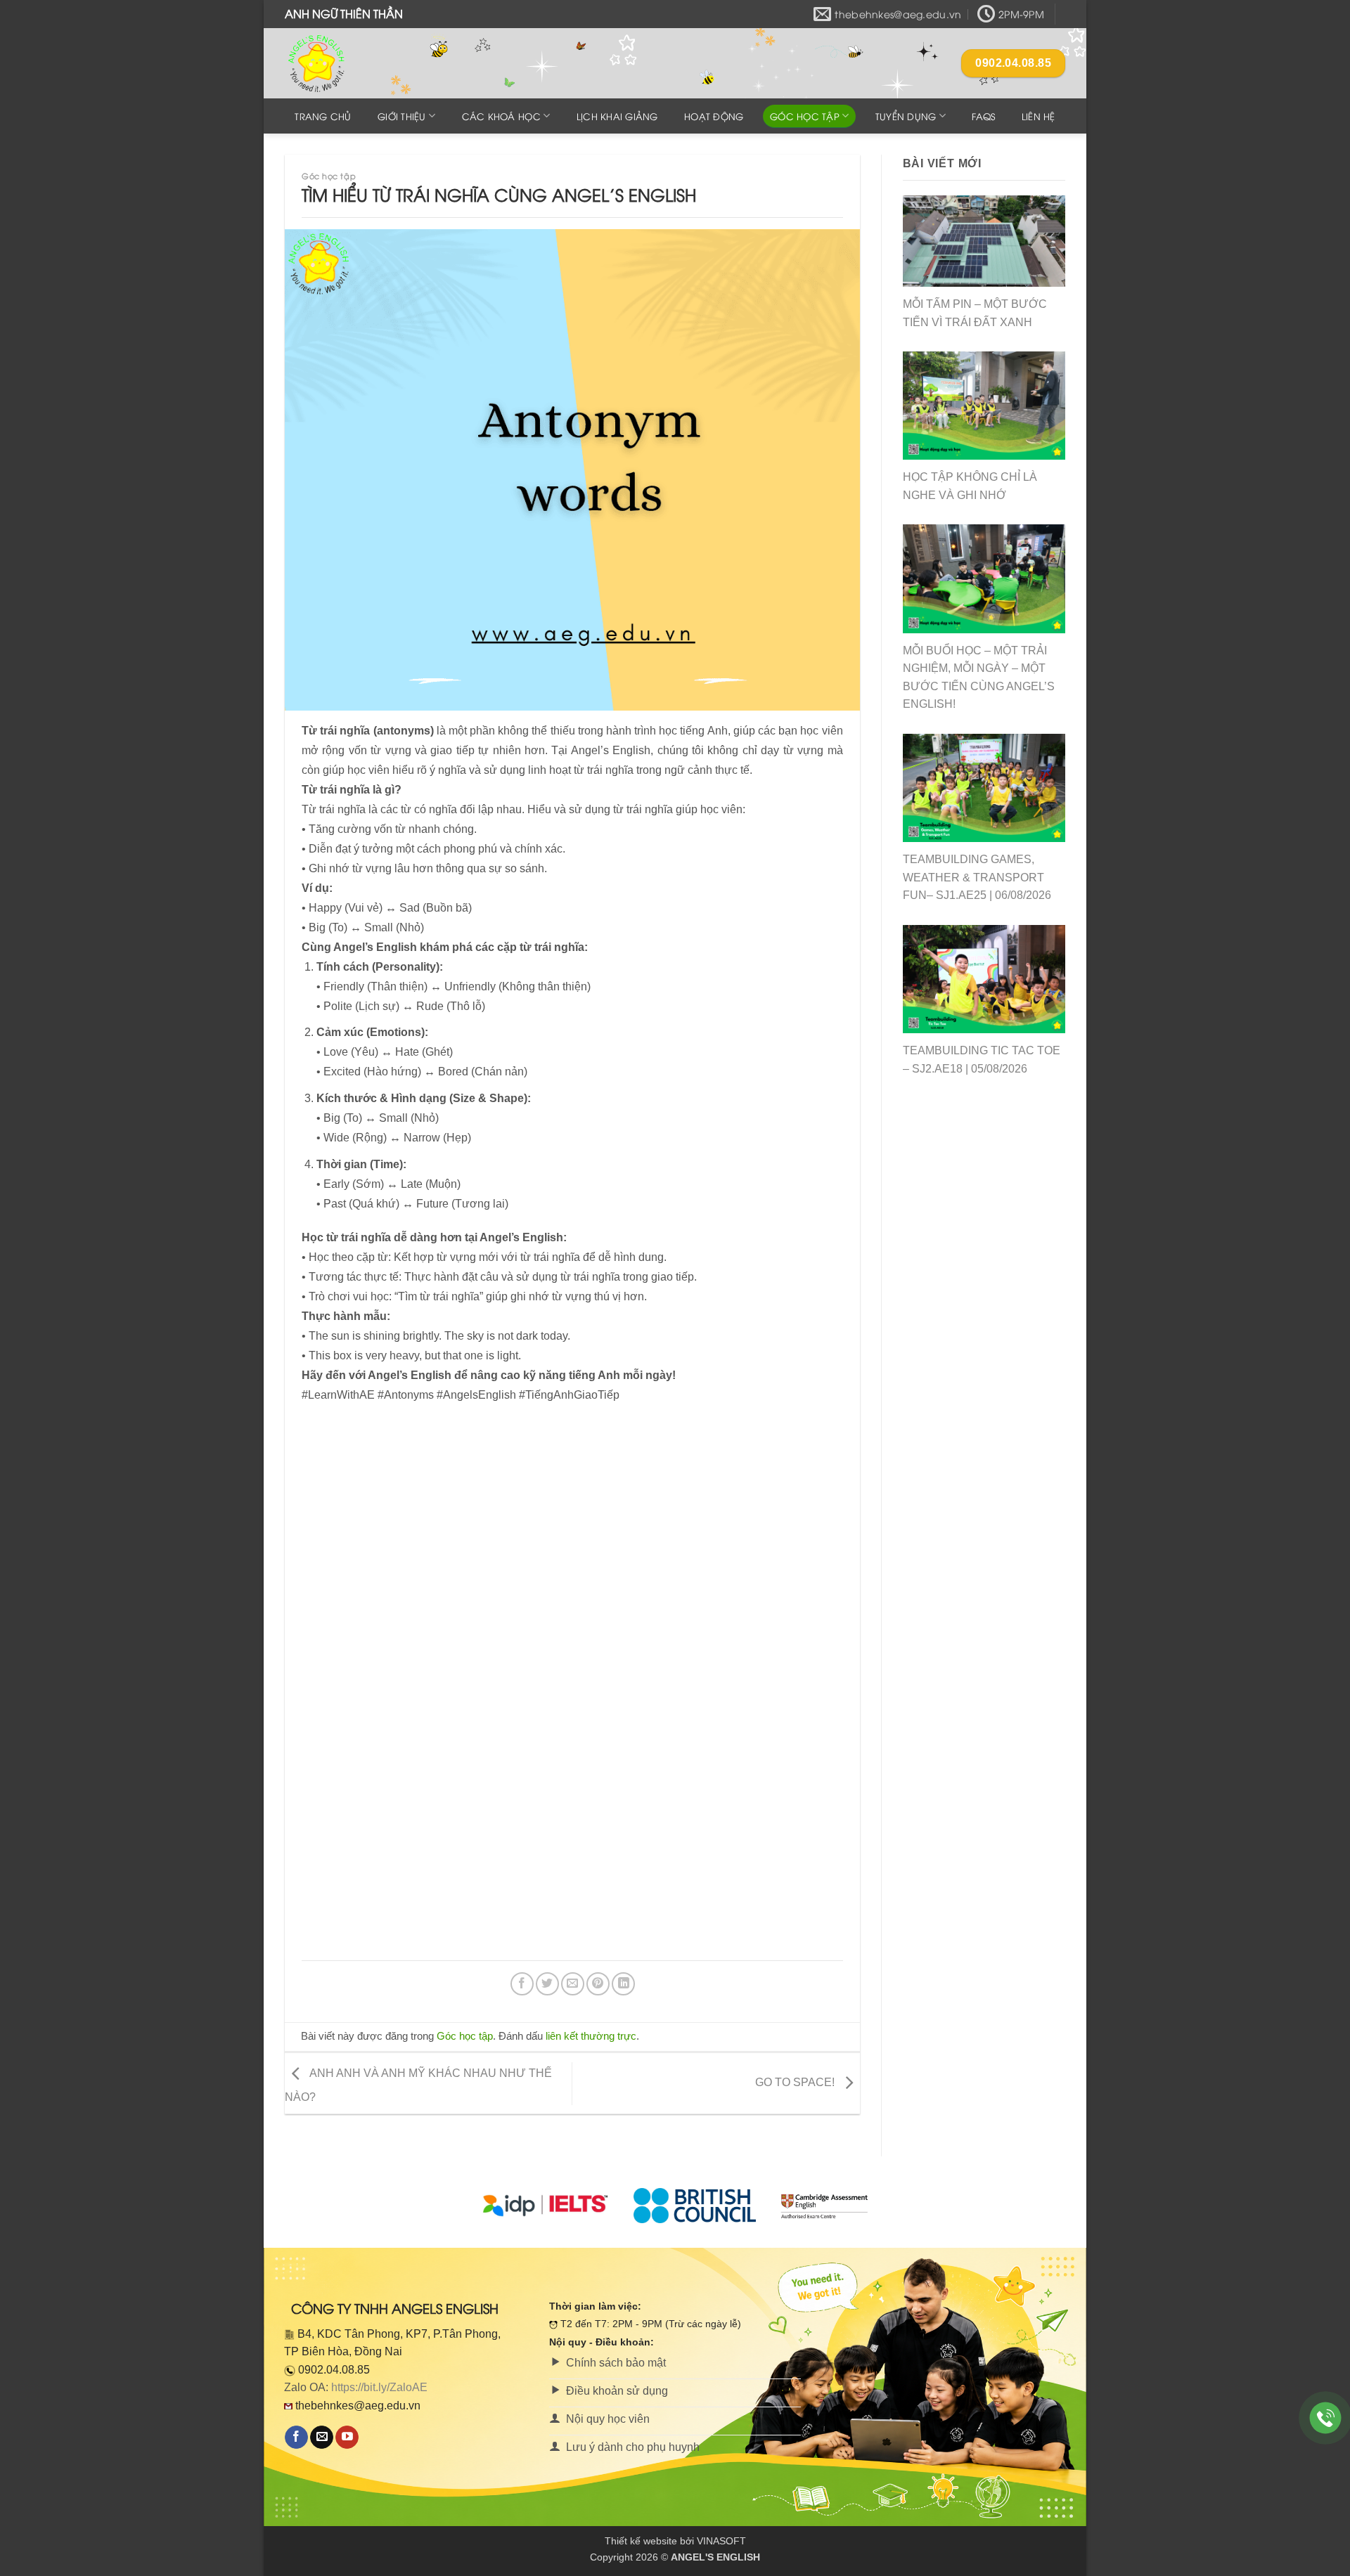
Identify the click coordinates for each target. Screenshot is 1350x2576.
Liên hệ (1039, 116)
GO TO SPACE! (796, 2082)
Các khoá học (501, 116)
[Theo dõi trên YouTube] (347, 2438)
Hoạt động (714, 116)
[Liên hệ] (1326, 2418)
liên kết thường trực (591, 2036)
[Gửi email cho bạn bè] (573, 1984)
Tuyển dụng (906, 116)
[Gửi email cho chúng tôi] (322, 2438)
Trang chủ (323, 116)
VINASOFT (721, 2541)
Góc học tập (805, 116)
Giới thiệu (402, 116)
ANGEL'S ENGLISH (715, 2557)
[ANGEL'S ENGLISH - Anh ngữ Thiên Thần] (355, 63)
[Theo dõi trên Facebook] (296, 2438)
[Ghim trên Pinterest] (598, 1984)
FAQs (983, 116)
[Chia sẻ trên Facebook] (522, 1984)
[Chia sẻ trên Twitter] (547, 1984)
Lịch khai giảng (617, 116)
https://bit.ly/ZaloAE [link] (379, 2387)
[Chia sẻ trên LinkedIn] (623, 1984)
